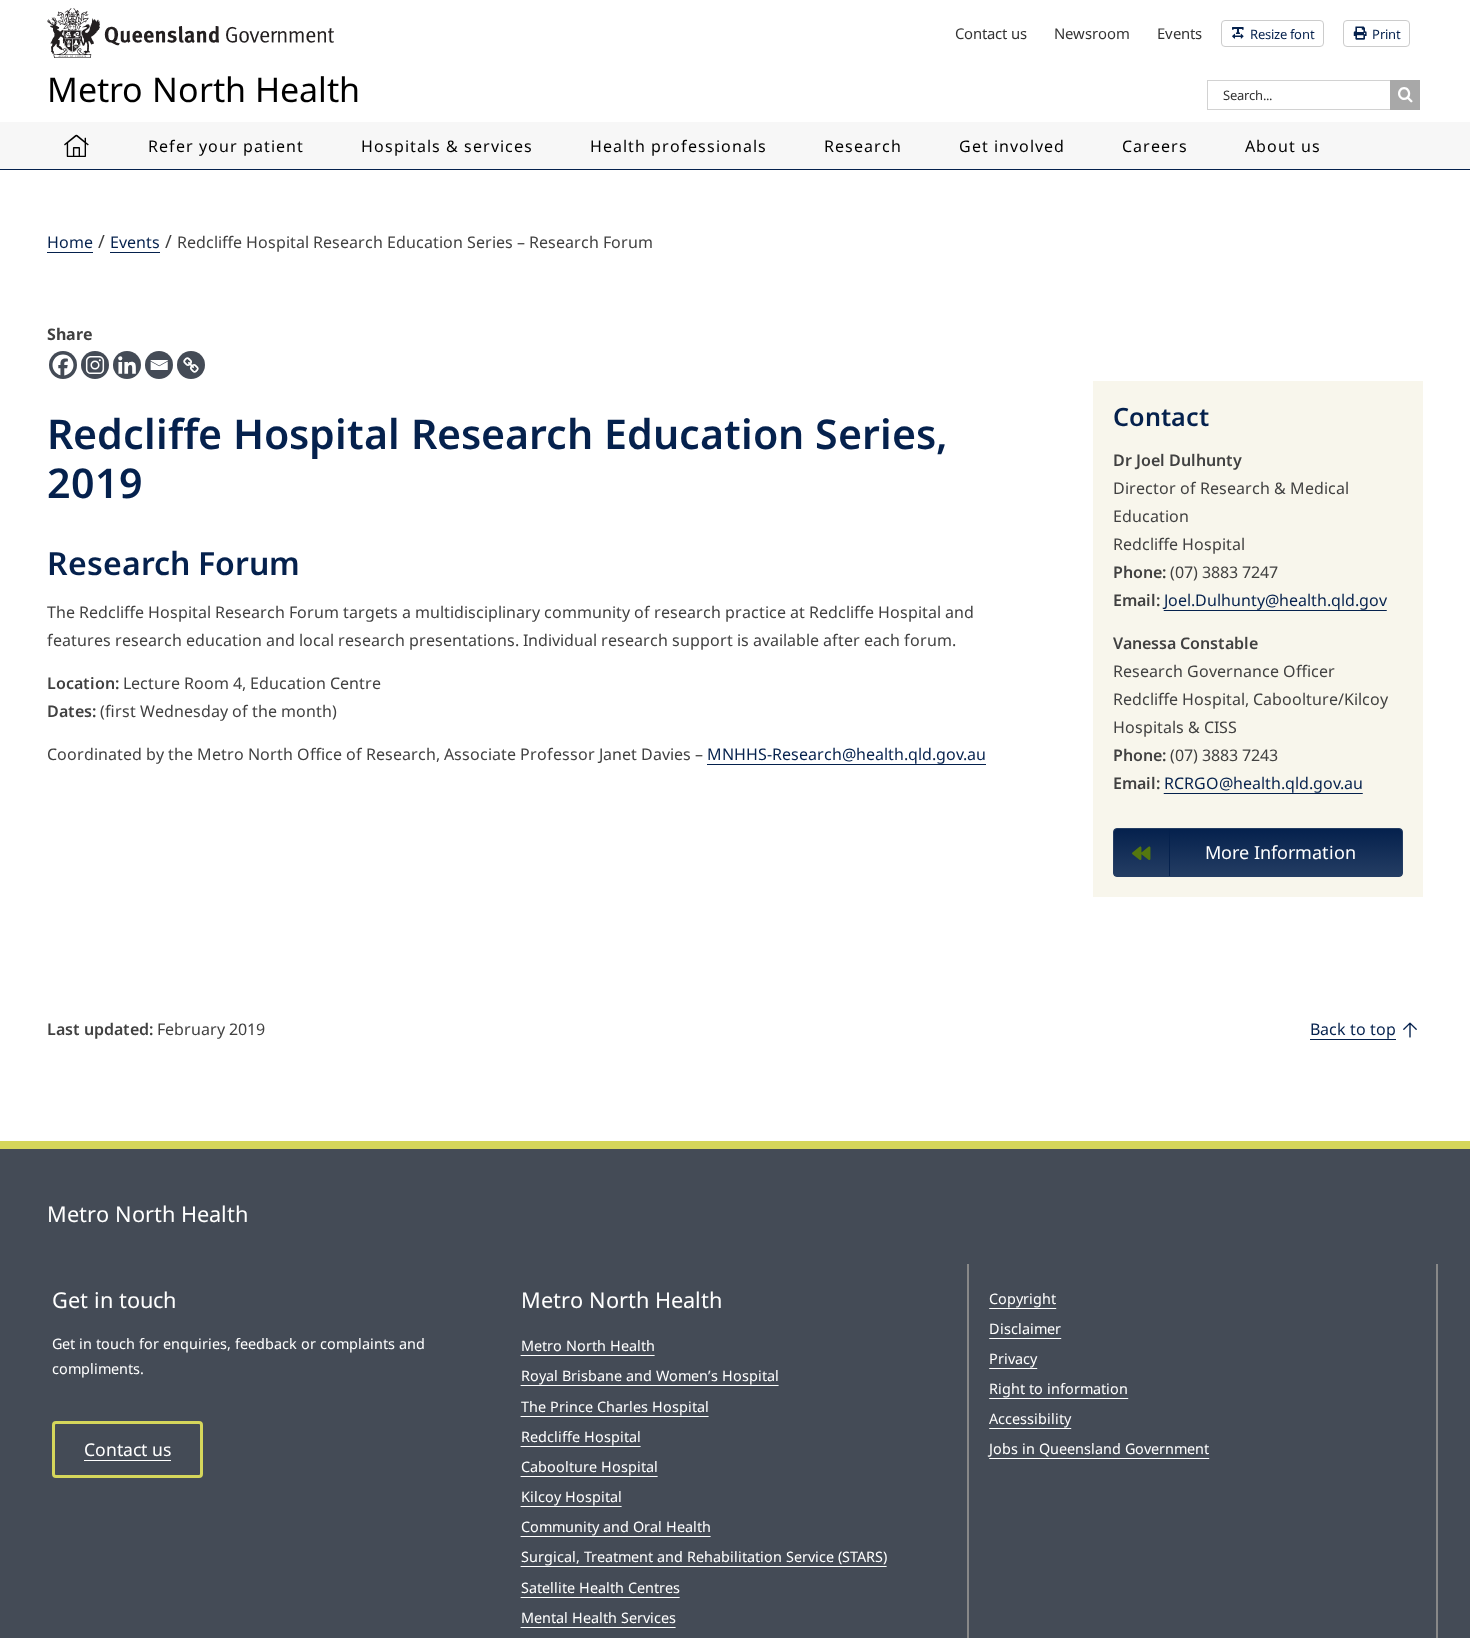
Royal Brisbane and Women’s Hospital (650, 1375)
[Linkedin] (127, 365)
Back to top (1353, 1029)
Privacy (1013, 1358)
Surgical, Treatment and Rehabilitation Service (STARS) (704, 1556)
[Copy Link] (191, 365)
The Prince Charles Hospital (615, 1406)
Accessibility (1030, 1418)
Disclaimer (1025, 1328)
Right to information (1058, 1388)
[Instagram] (95, 365)
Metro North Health (588, 1345)
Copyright (1022, 1298)
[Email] (159, 365)
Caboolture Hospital (589, 1466)
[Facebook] (63, 365)
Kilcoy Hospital (571, 1496)
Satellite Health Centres (600, 1587)
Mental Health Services (598, 1617)
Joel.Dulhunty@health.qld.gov (1275, 600)
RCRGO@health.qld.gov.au (1263, 783)
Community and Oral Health (616, 1526)
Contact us (127, 1449)
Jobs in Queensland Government (1099, 1448)
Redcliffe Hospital (581, 1436)
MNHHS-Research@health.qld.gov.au (846, 754)
